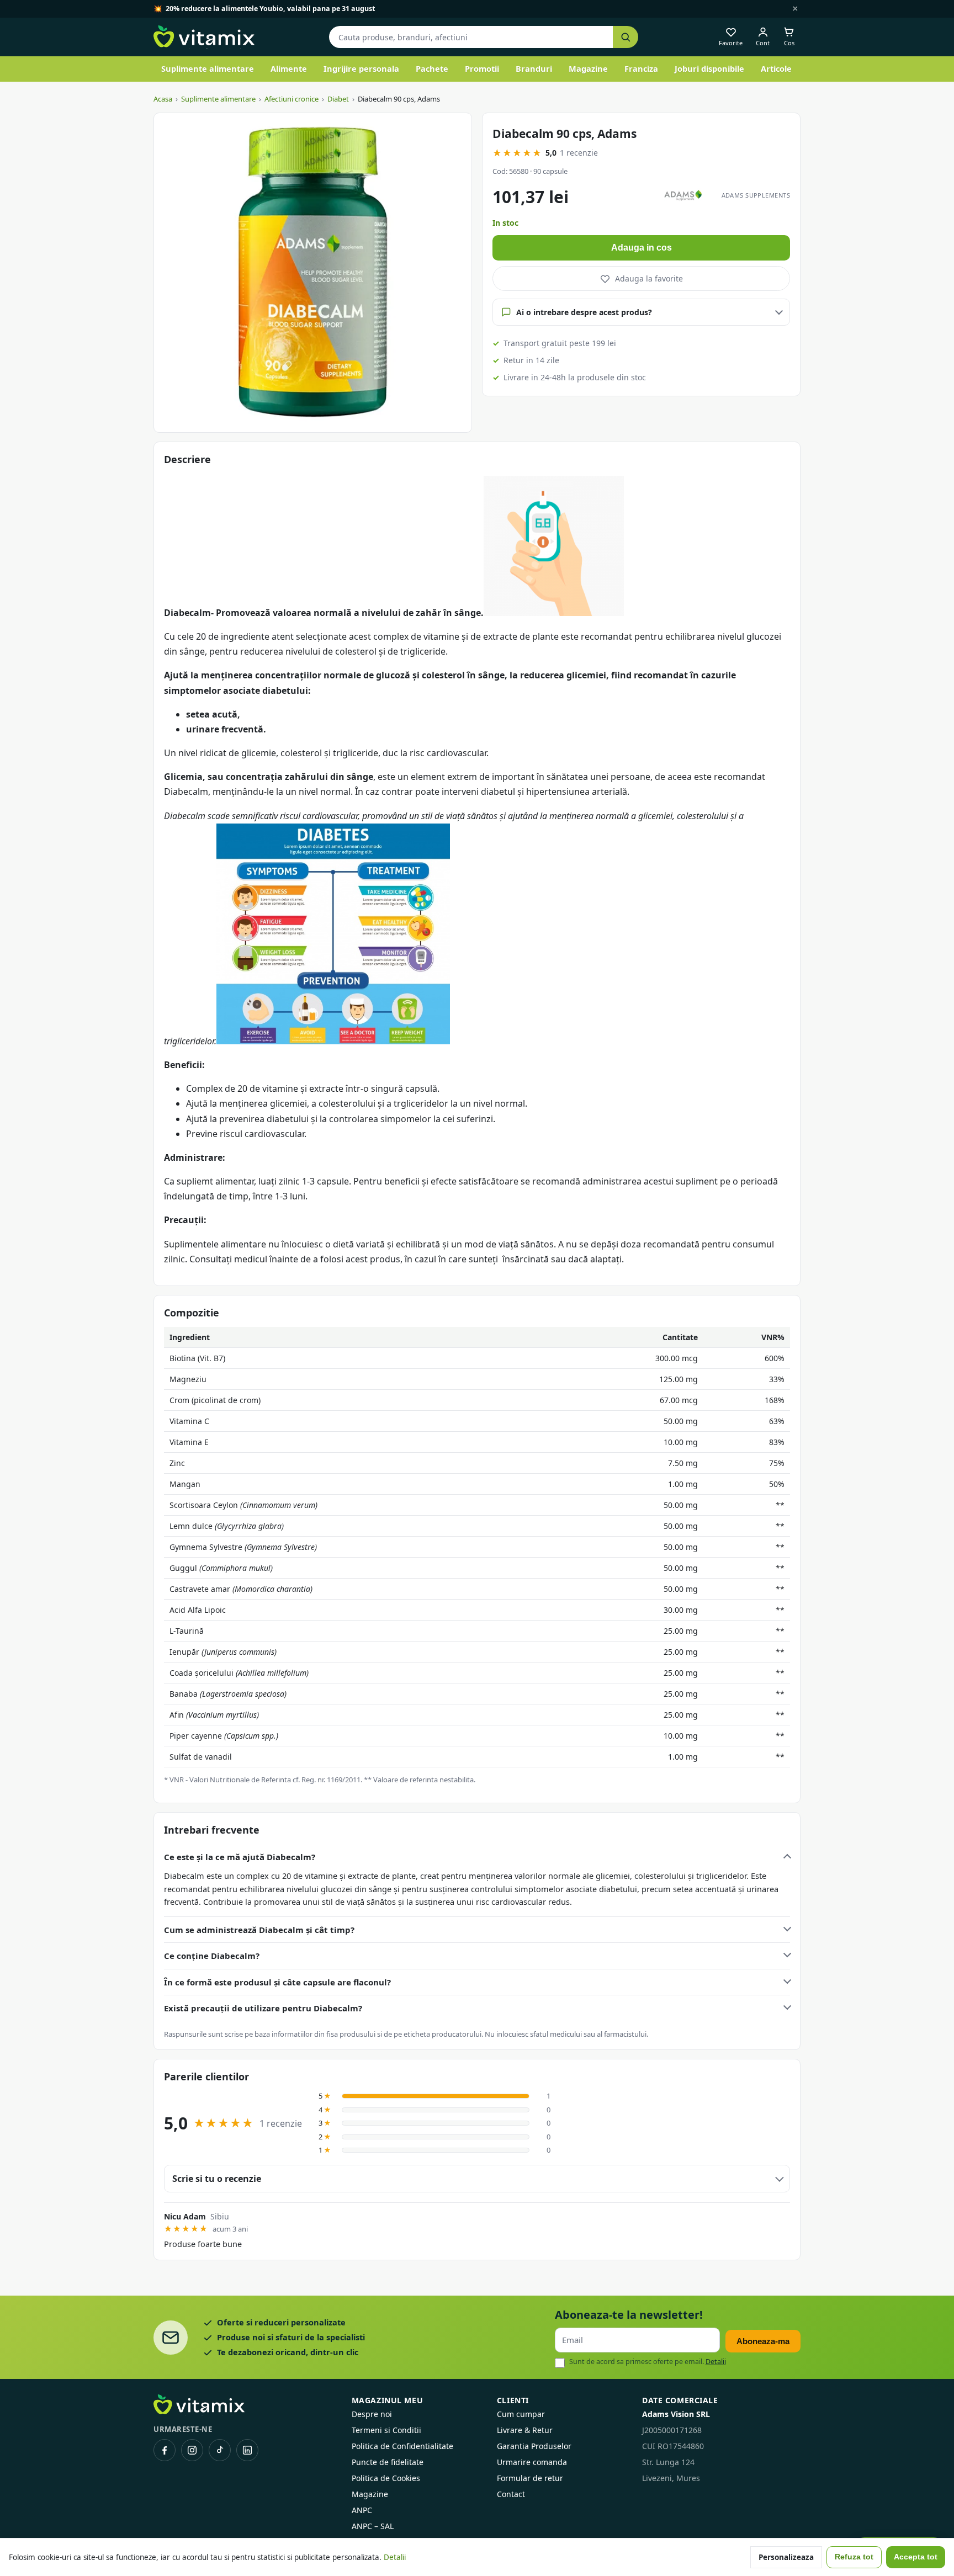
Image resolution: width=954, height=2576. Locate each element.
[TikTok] (220, 2450)
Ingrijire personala (361, 68)
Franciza (641, 68)
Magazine (588, 68)
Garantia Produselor (534, 2446)
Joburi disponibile (709, 68)
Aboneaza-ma (763, 2341)
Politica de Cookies (386, 2478)
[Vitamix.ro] (204, 37)
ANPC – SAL (373, 2526)
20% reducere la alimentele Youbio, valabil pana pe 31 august (270, 9)
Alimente (289, 68)
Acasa (163, 99)
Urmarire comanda (532, 2462)
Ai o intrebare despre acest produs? (584, 312)
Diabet (338, 99)
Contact (511, 2494)
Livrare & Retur (525, 2430)
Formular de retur (530, 2478)
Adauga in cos (642, 248)
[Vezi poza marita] (313, 273)
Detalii (716, 2362)
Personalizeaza (786, 2557)
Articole (776, 68)
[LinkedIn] (247, 2450)
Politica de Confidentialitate (402, 2446)
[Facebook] (165, 2450)
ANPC (362, 2510)
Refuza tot (854, 2557)
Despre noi (372, 2414)
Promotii (482, 68)
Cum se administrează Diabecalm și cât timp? (259, 1930)
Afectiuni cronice (291, 99)
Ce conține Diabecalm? (212, 1956)
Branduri (534, 68)
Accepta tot (916, 2557)
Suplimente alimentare (208, 68)
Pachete (432, 68)
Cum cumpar (521, 2414)
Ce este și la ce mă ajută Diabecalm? (240, 1857)
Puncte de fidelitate (388, 2462)
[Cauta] (626, 37)
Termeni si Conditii (386, 2430)
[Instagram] (192, 2450)
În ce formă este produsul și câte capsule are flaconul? (277, 1982)
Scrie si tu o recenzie (217, 2179)
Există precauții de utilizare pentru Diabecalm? (263, 2008)
